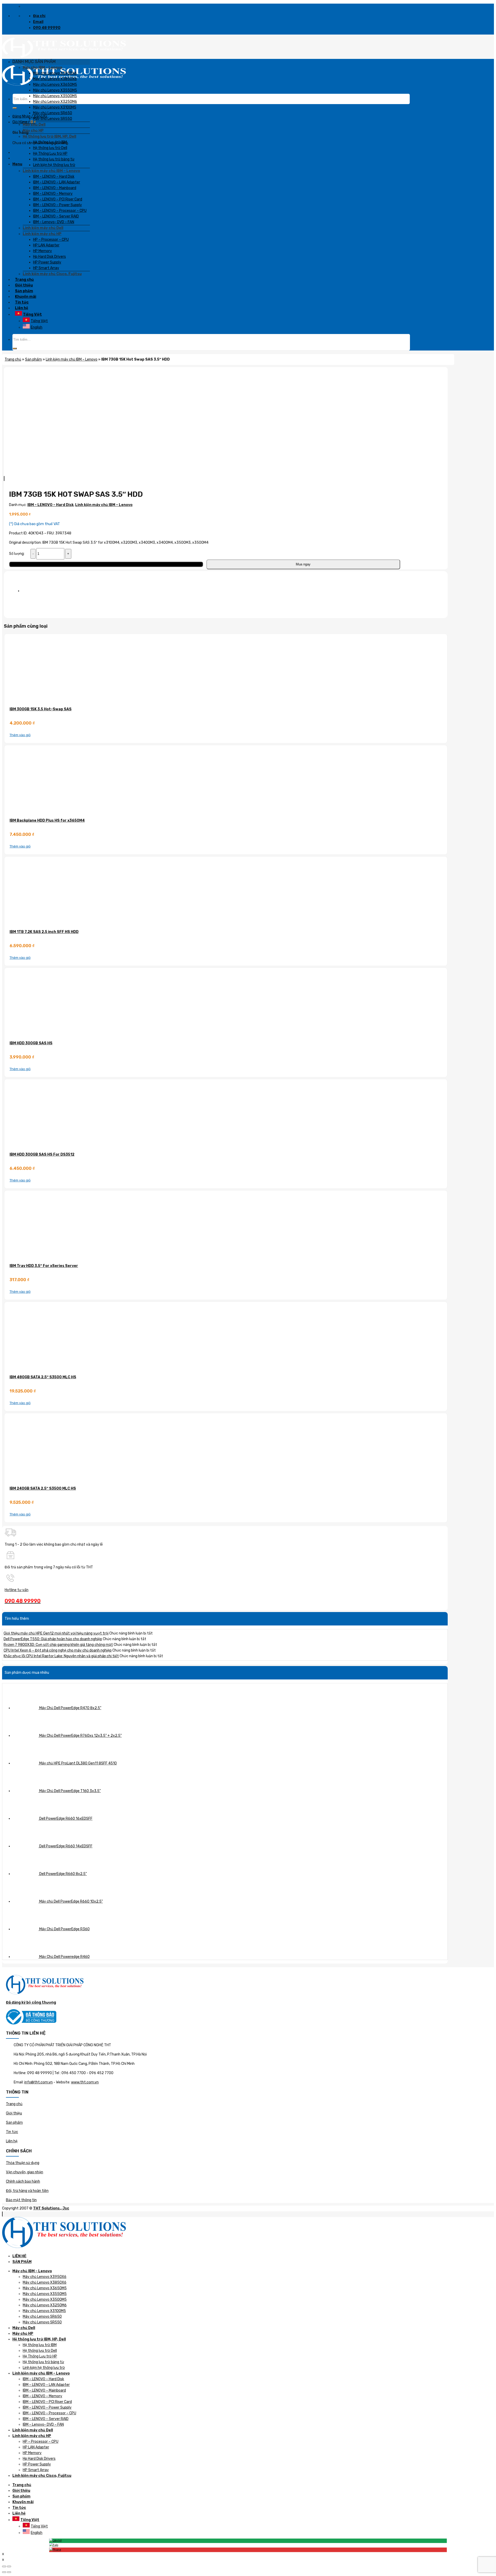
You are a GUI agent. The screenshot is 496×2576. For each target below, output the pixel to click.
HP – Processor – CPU (41, 2442)
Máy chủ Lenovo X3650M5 (45, 2288)
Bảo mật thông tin (21, 2200)
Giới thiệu (14, 2113)
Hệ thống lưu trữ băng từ (43, 2362)
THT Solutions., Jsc (51, 2208)
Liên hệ (12, 2141)
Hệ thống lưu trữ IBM (40, 2345)
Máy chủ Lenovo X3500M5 (45, 2299)
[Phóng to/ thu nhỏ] (9, 2566)
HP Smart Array (36, 2470)
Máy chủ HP (23, 2334)
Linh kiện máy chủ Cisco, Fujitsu (42, 2476)
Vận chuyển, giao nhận (25, 2172)
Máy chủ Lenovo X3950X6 (45, 2277)
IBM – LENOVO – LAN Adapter (46, 2385)
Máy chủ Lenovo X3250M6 (45, 2305)
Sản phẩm (14, 2123)
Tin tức (12, 2132)
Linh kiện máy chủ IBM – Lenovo (41, 2373)
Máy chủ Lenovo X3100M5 (44, 2311)
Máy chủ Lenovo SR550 (42, 2322)
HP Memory (32, 2453)
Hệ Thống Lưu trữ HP (40, 2356)
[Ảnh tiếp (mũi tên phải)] (9, 2572)
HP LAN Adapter (36, 2447)
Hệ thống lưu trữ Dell (40, 2351)
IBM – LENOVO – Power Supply (47, 2407)
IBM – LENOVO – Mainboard (44, 2390)
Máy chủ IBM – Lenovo (32, 2271)
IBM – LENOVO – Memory (42, 2396)
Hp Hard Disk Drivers (39, 2459)
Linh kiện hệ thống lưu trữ (44, 2368)
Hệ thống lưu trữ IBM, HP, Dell (39, 2339)
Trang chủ (14, 2104)
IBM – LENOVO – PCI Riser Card (47, 2402)
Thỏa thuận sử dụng (23, 2163)
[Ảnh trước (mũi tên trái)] (4, 2572)
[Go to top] (2, 2214)
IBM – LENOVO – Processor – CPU (49, 2413)
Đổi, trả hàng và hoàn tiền (27, 2191)
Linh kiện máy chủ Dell (33, 2430)
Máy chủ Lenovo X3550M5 (45, 2294)
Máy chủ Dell (24, 2328)
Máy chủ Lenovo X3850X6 (45, 2282)
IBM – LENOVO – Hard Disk (43, 2379)
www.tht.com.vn (85, 2082)
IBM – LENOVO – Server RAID (46, 2419)
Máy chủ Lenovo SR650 (42, 2317)
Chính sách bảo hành (23, 2181)
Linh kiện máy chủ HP (32, 2436)
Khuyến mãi (23, 2502)
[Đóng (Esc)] (4, 2566)
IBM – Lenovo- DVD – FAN (43, 2425)
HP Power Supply (37, 2464)
